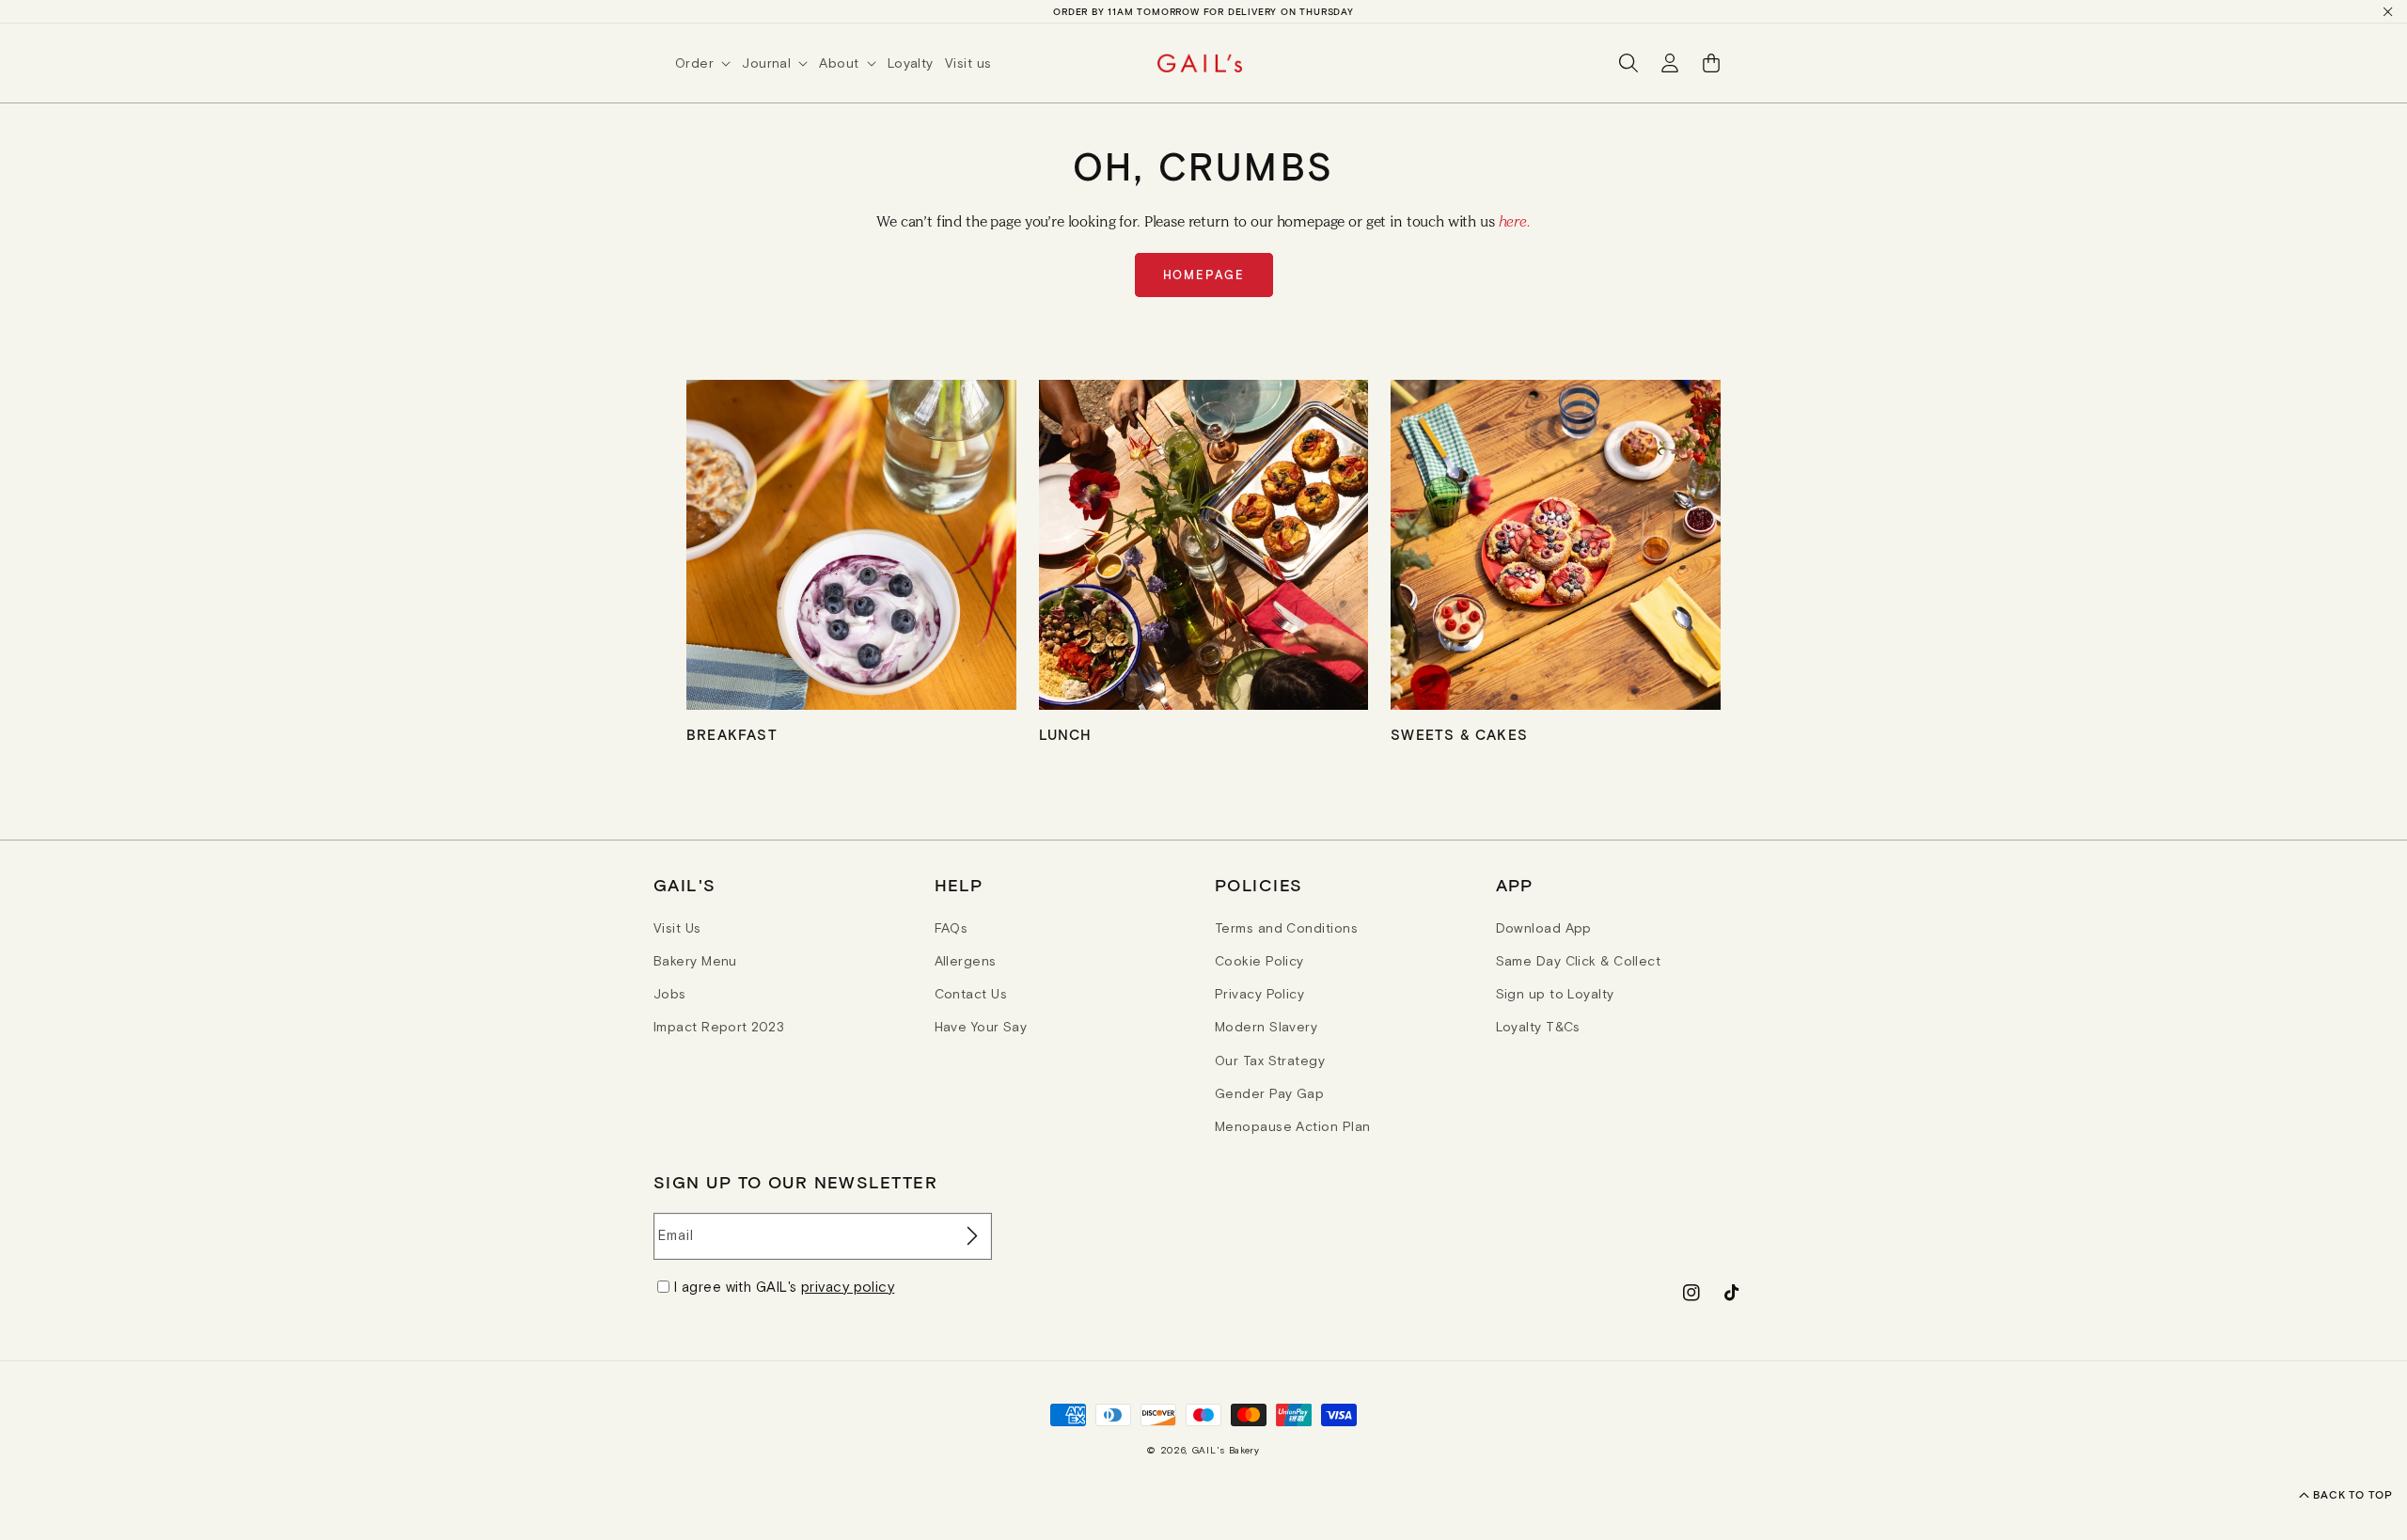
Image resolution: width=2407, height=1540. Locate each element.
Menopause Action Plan (1292, 1126)
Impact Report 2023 (719, 1027)
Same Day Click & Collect (1579, 961)
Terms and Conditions (1286, 928)
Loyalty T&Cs (1538, 1027)
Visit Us (677, 928)
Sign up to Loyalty (1555, 994)
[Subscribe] (970, 1236)
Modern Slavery (1266, 1027)
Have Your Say (981, 1027)
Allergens (966, 961)
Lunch (1066, 734)
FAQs (952, 928)
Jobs (670, 994)
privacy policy (848, 1287)
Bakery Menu (695, 961)
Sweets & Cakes (1459, 734)
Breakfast (732, 734)
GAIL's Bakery (1226, 1450)
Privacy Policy (1259, 994)
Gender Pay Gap (1269, 1093)
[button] (708, 63)
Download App (1544, 928)
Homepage (1204, 275)
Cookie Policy (1259, 961)
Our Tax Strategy (1270, 1061)
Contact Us (971, 994)
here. (1515, 221)
